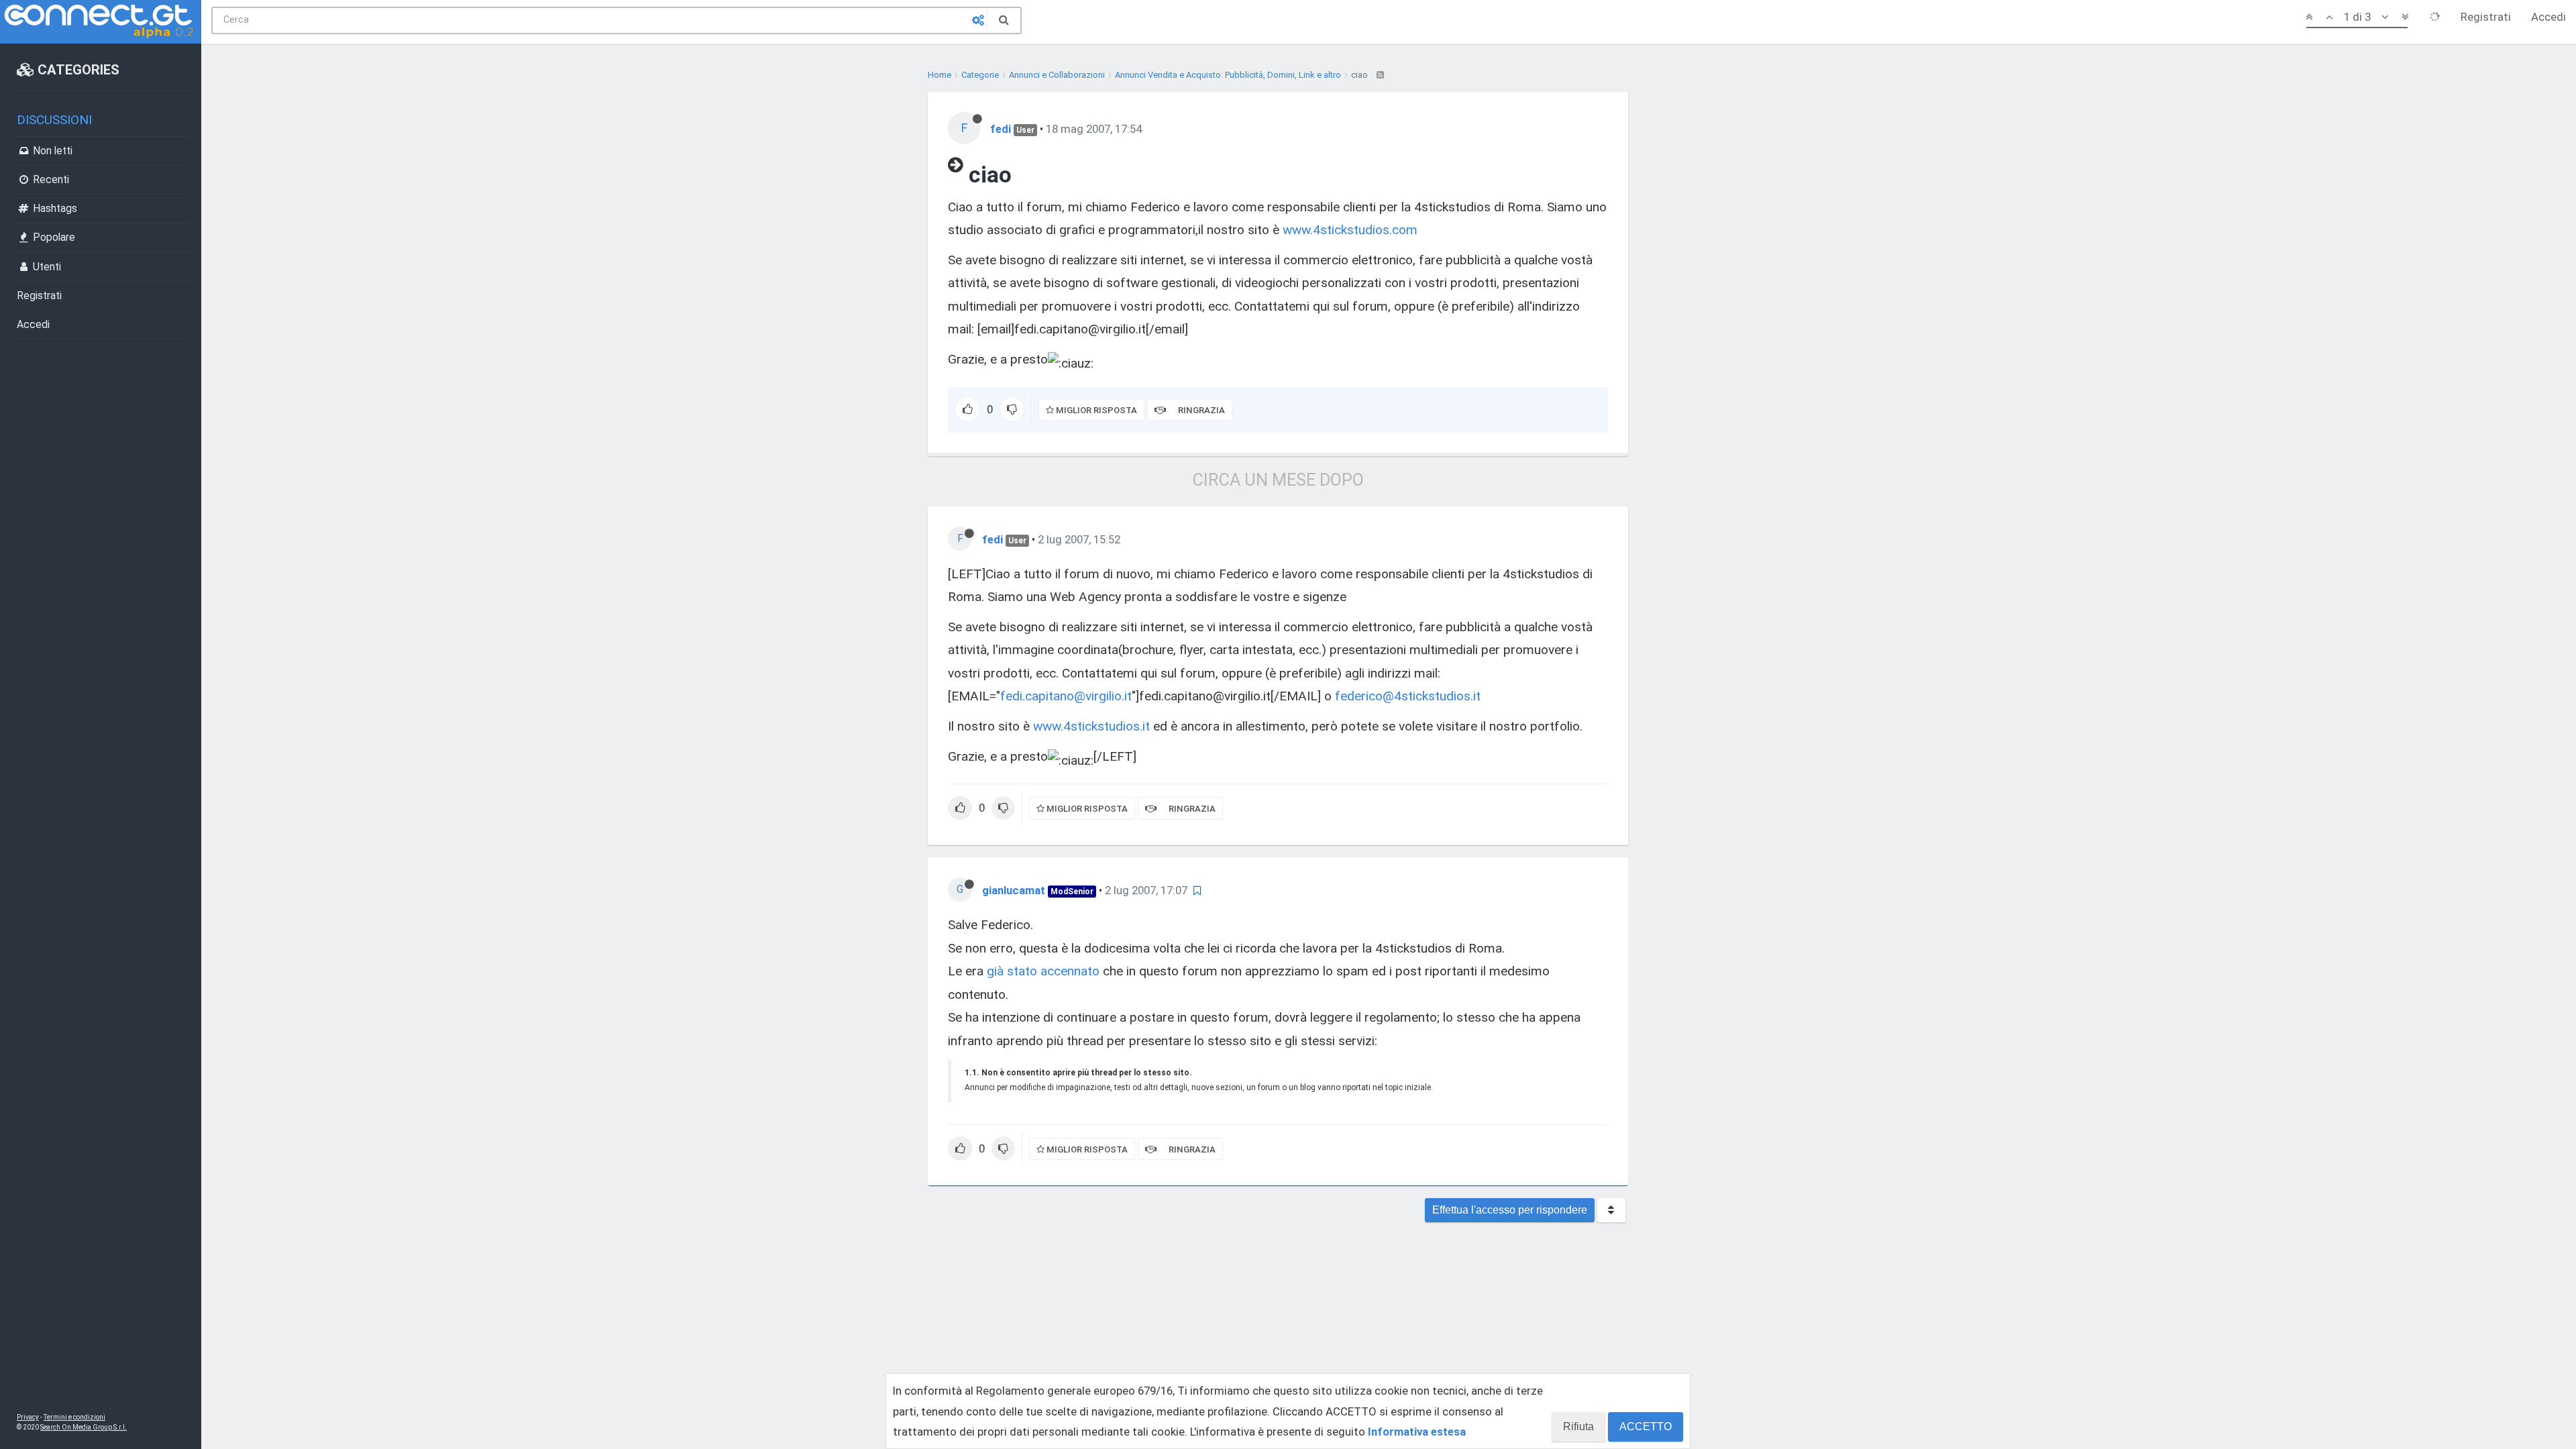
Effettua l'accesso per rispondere (1510, 1210)
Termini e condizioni (74, 1417)
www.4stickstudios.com (1350, 230)
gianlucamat (1014, 890)
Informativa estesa (1417, 1432)
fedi (1001, 129)
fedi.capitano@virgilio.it (1066, 696)
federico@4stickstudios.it (1408, 696)
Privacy (28, 1417)
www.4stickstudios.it (1091, 726)
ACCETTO (1646, 1427)
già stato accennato (1043, 971)
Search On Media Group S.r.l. (84, 1427)
